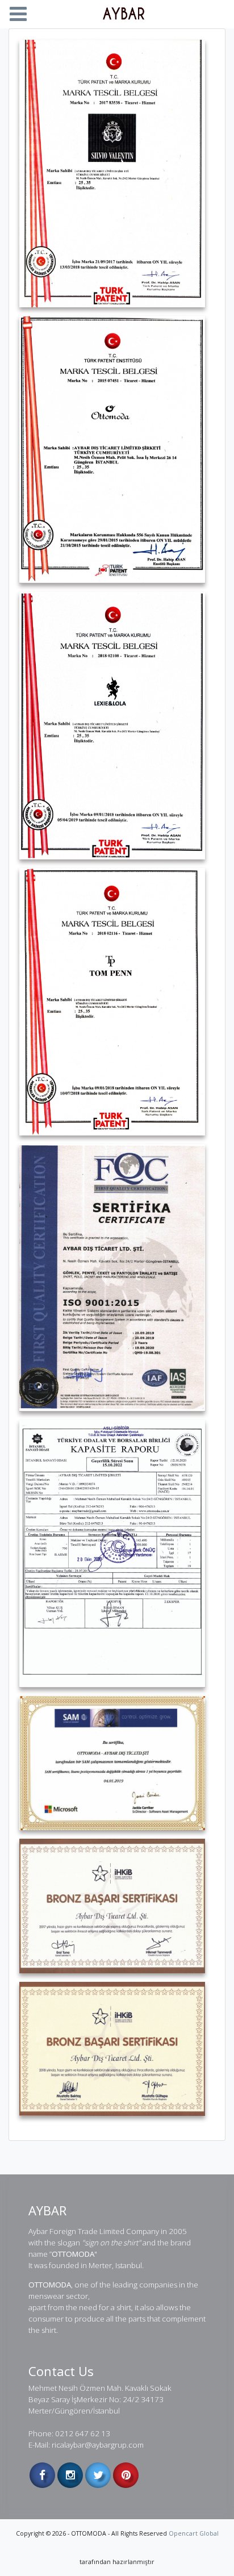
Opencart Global (194, 2533)
